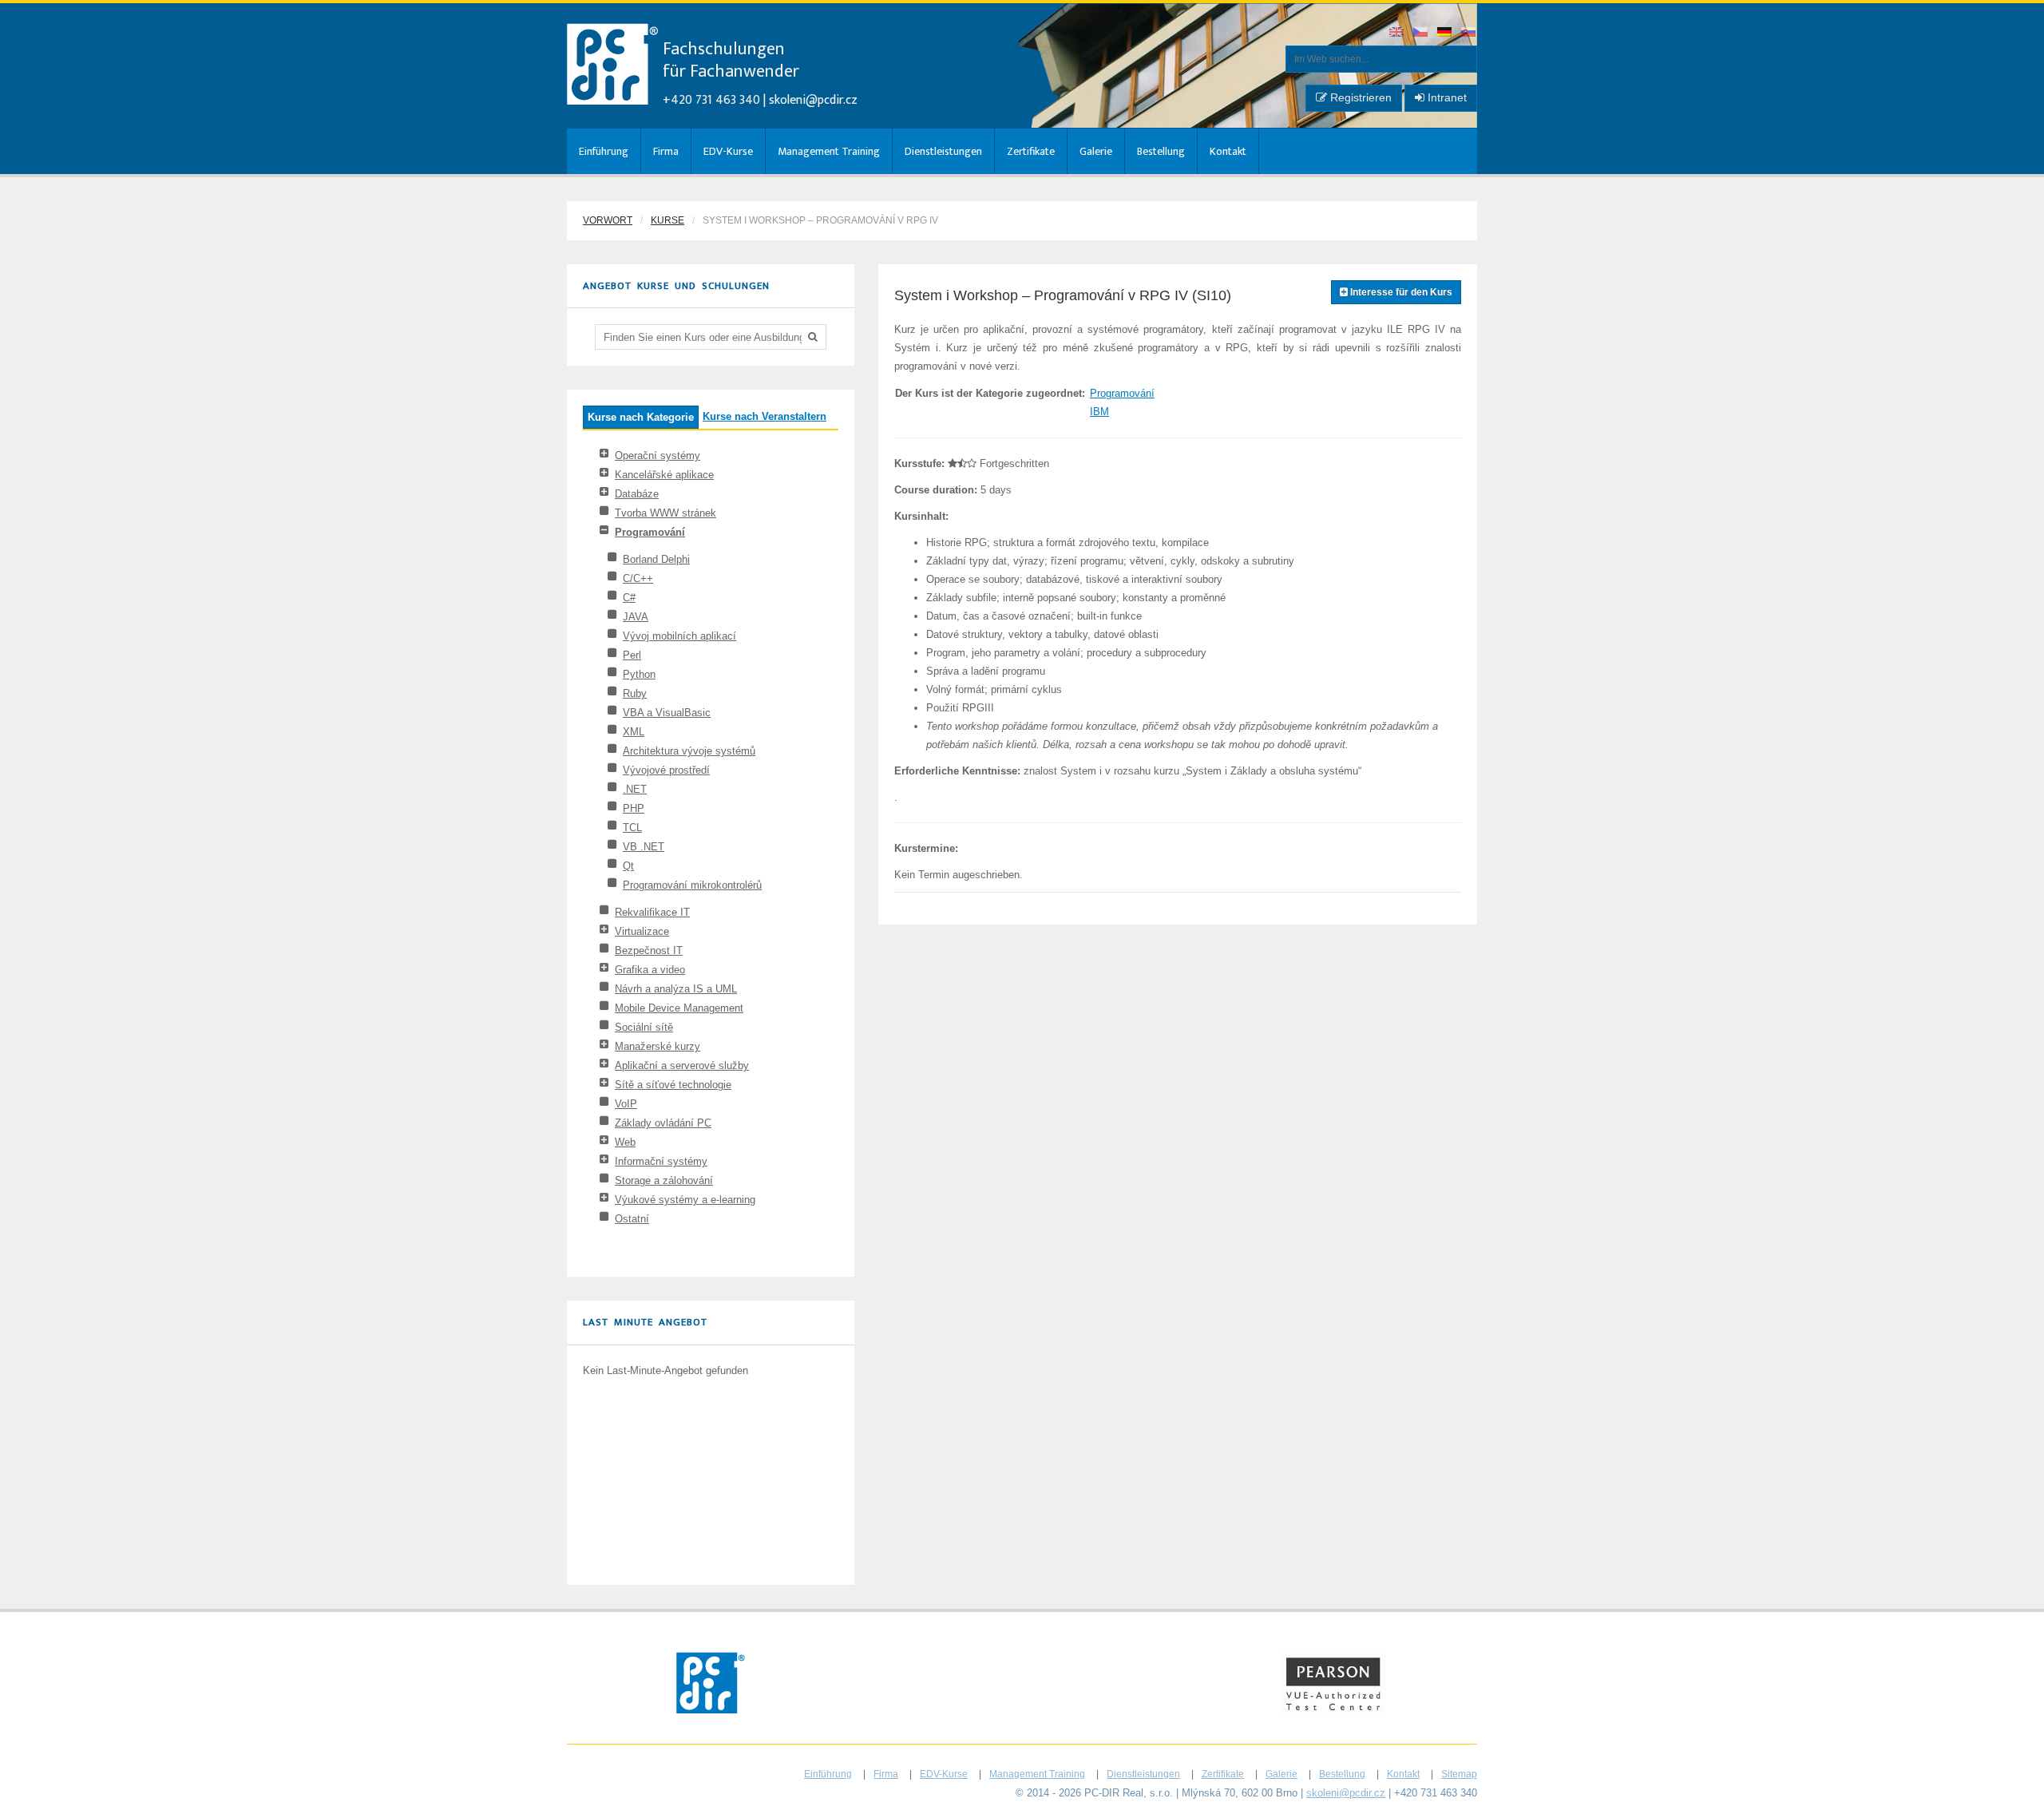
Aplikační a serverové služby (682, 1065)
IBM (1099, 412)
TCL (632, 828)
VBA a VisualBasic (667, 713)
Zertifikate (1031, 151)
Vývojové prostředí (666, 770)
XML (634, 732)
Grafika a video (650, 970)
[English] (1397, 33)
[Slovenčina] (1469, 33)
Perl (632, 655)
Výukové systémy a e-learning (685, 1200)
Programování (650, 532)
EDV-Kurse (728, 151)
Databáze (637, 494)
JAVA (636, 617)
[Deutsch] (1445, 33)
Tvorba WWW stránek (665, 513)
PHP (634, 808)
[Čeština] (1421, 33)
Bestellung (1161, 151)
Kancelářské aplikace (664, 475)
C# (629, 598)
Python (639, 674)
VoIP (626, 1104)
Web (625, 1142)
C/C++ (638, 578)
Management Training (829, 151)
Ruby (635, 693)
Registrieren (1359, 97)
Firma (666, 151)
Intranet (1446, 97)
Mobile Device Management (679, 1008)
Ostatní (632, 1219)
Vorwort (608, 220)
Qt (628, 866)
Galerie (1096, 151)
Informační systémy (661, 1161)
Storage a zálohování (664, 1180)
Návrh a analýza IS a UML (676, 989)
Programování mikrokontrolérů (692, 885)
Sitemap (1459, 1774)
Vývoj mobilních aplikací (679, 636)
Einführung (604, 151)
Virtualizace (642, 931)
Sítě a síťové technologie (673, 1085)
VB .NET (644, 847)
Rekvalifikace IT (652, 912)
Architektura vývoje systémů (689, 751)
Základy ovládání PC (663, 1123)
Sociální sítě (644, 1027)
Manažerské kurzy (658, 1046)
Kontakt (1228, 151)
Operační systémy (658, 455)
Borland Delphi (656, 559)
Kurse (667, 220)
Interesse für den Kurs (1400, 292)
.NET (635, 789)
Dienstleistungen (943, 151)
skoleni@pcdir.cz (813, 100)
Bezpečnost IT (649, 951)
